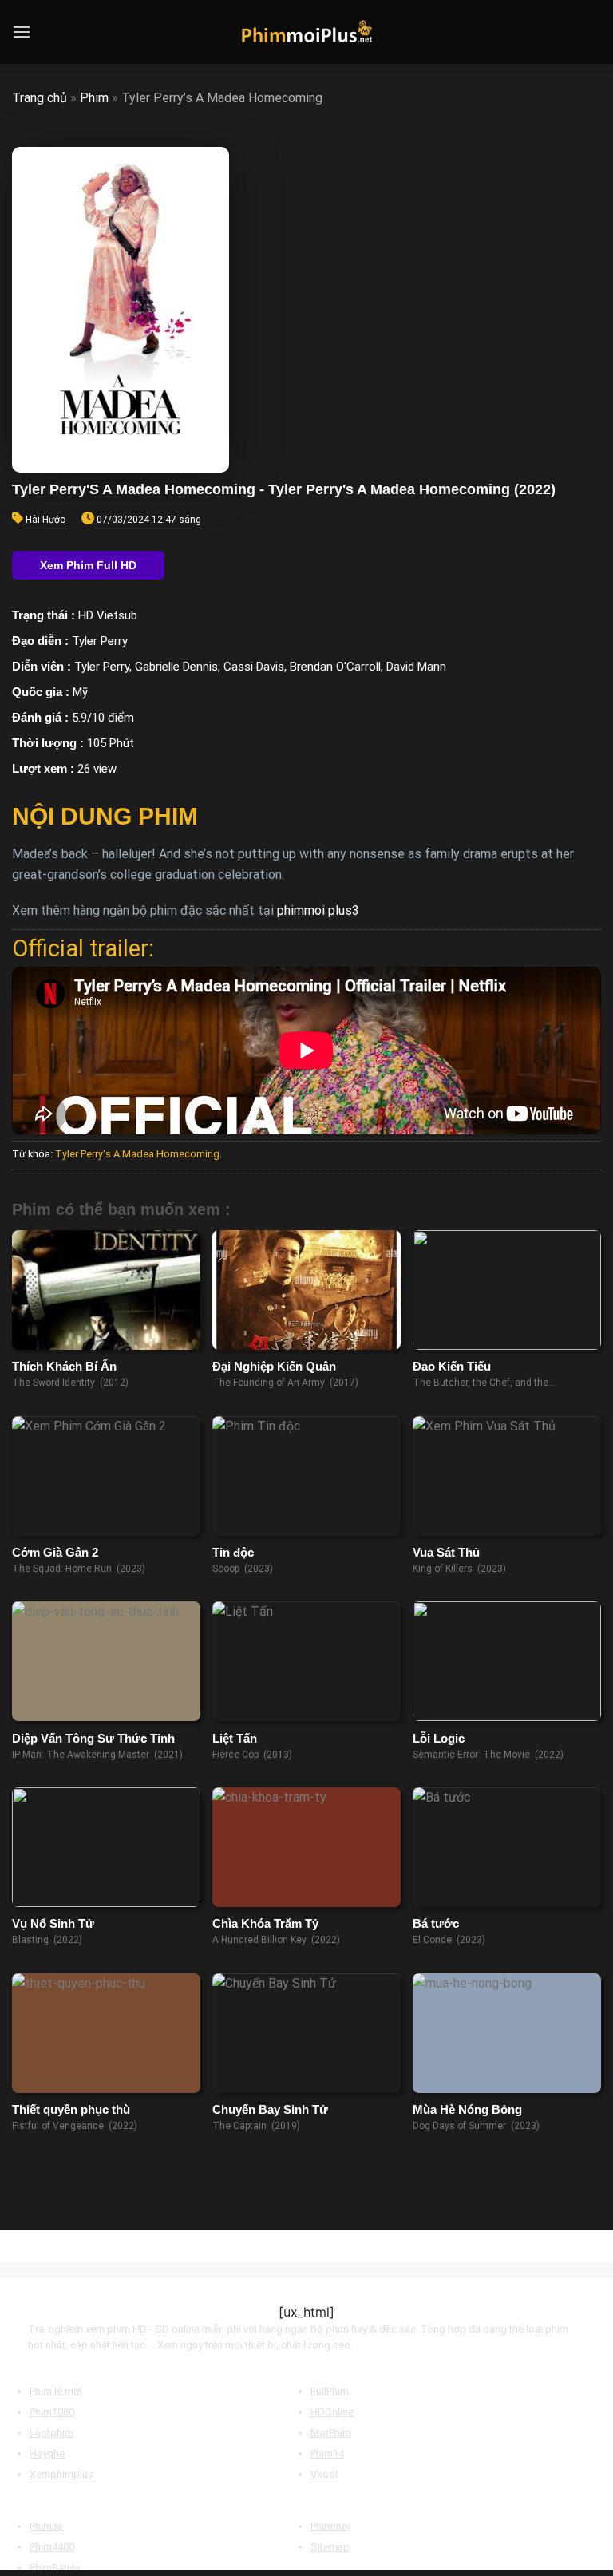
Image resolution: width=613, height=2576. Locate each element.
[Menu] (22, 32)
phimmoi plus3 (318, 910)
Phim (94, 98)
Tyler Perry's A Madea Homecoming (137, 1154)
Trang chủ (40, 98)
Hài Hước (45, 520)
